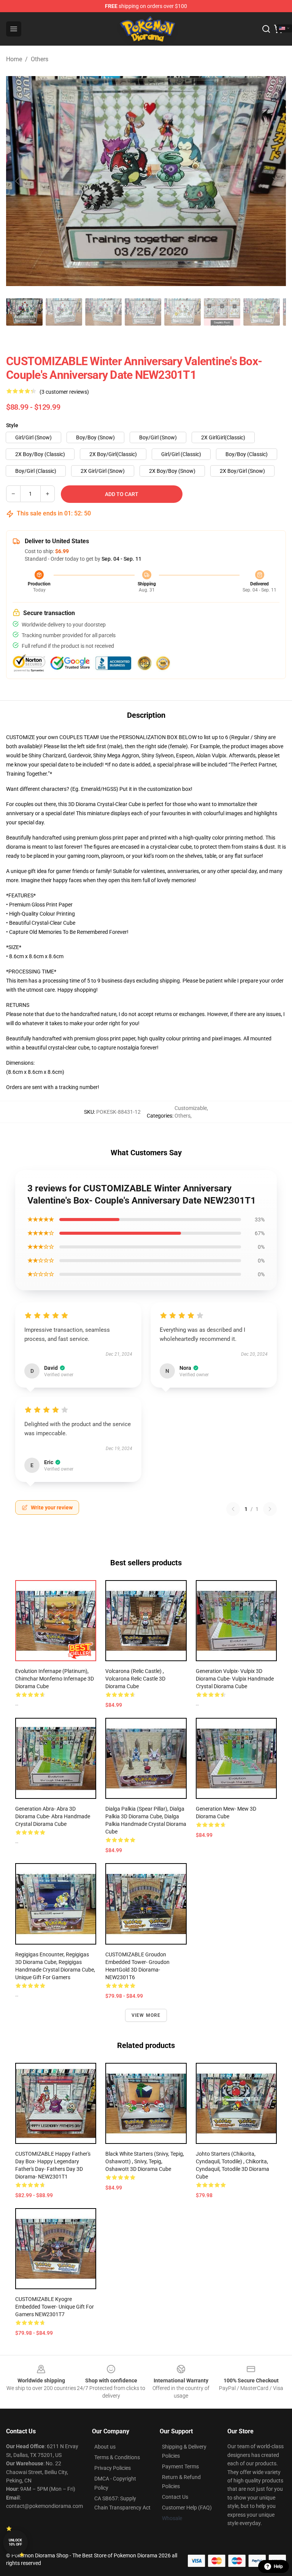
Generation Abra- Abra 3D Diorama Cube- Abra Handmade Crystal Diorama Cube (53, 1816)
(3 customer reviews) (64, 392)
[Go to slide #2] (64, 312)
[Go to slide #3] (103, 312)
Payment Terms (180, 2466)
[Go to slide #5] (182, 312)
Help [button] (278, 2566)
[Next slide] (274, 181)
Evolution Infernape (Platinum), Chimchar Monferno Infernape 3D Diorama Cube (55, 1679)
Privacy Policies (113, 2468)
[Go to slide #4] (143, 312)
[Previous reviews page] (233, 1509)
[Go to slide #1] (24, 312)
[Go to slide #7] (262, 312)
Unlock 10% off (15, 2542)
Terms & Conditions (117, 2457)
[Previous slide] (18, 181)
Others (40, 59)
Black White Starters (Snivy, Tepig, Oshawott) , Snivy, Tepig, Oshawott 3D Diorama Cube (145, 2161)
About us (105, 2447)
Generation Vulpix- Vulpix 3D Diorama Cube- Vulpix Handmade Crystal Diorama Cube (235, 1679)
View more (146, 2015)
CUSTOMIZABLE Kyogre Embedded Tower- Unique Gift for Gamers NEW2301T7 (55, 2307)
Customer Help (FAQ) (187, 2508)
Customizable (191, 1108)
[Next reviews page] (270, 1509)
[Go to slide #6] (222, 312)
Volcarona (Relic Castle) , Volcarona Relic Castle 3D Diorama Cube (135, 1679)
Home (14, 59)
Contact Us (175, 2497)
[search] (266, 29)
